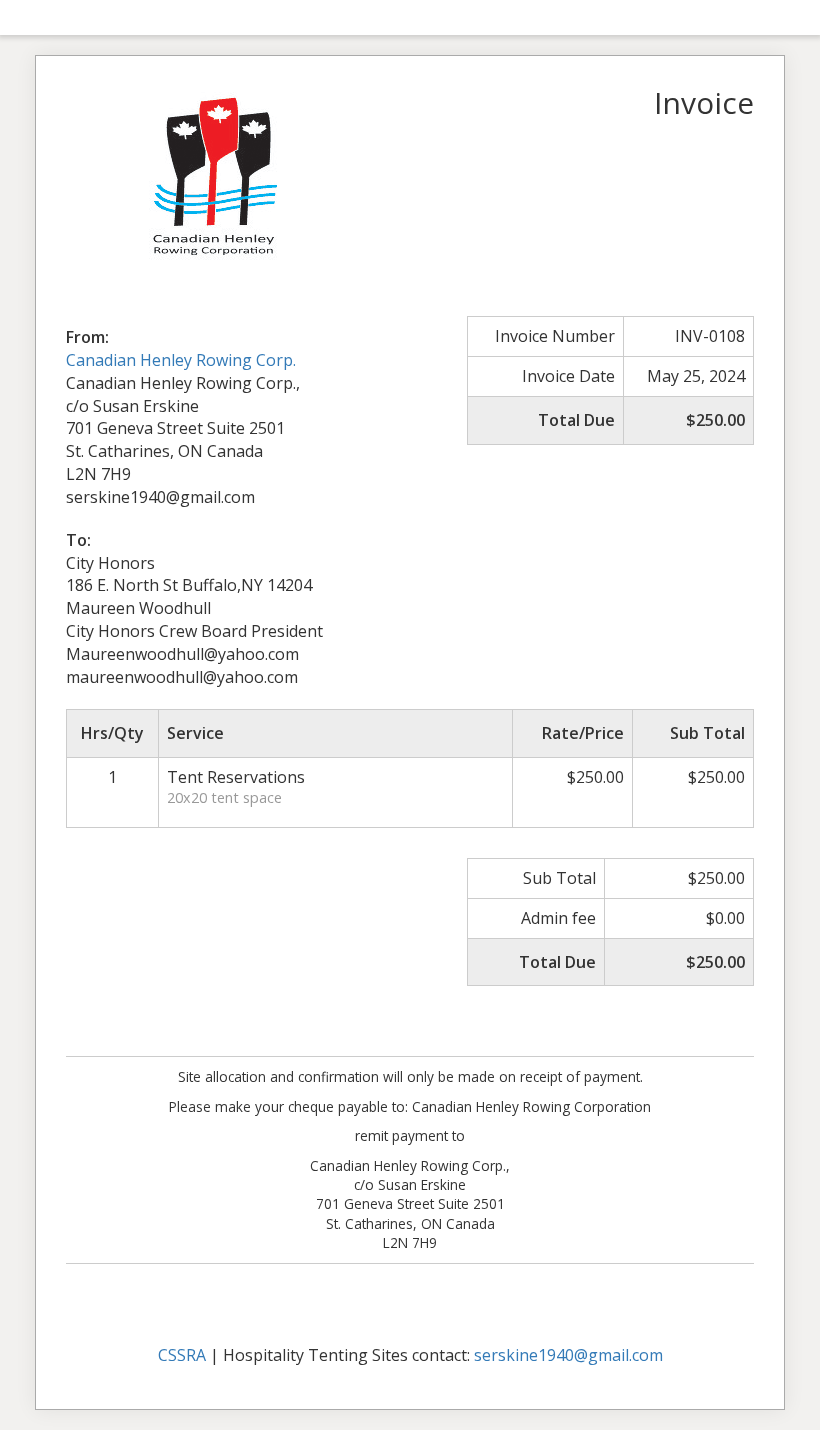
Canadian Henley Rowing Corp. (181, 360)
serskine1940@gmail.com (568, 1355)
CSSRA (182, 1355)
